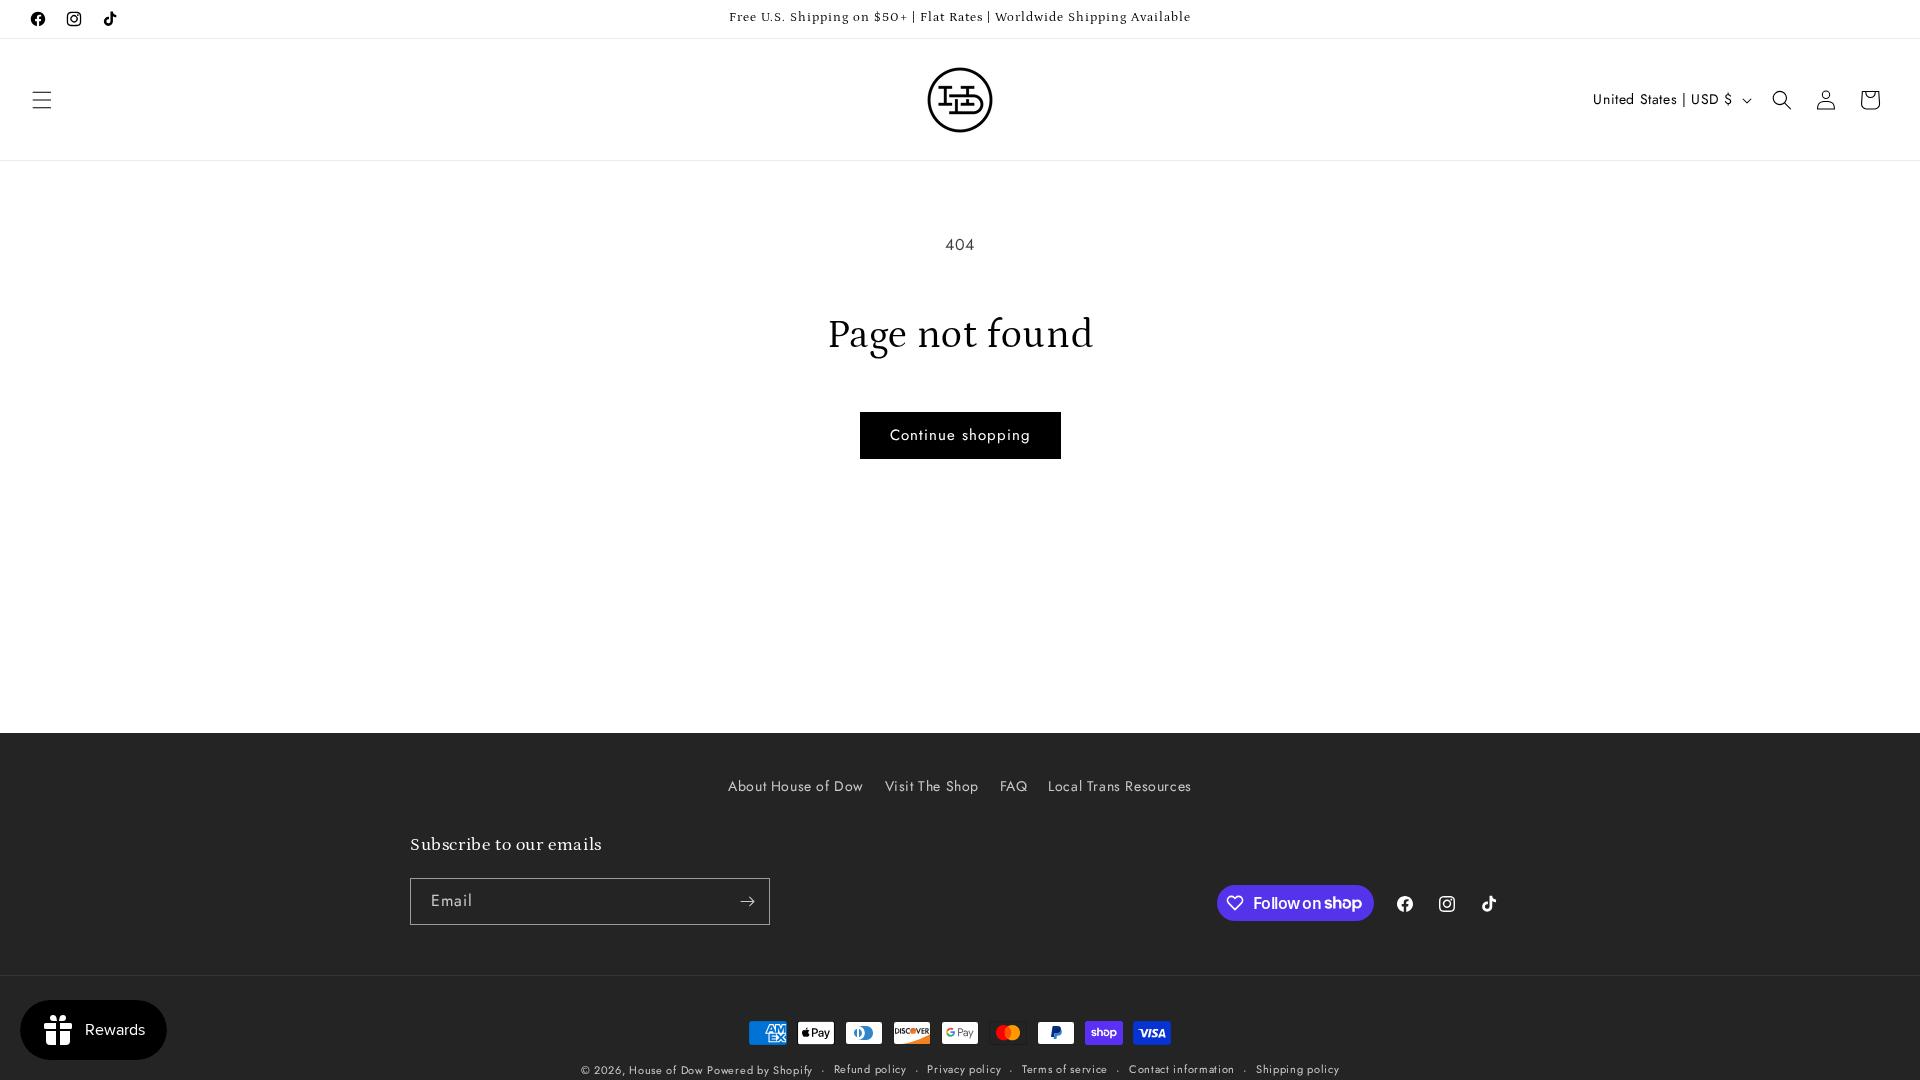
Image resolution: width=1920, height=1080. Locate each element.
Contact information (1182, 1069)
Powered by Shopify (760, 1070)
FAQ (1014, 786)
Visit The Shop (932, 786)
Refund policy (870, 1069)
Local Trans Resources (1120, 786)
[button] (42, 100)
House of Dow (665, 1070)
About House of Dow (796, 786)
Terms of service (1065, 1069)
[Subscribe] (747, 901)
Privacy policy (964, 1069)
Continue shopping (960, 435)
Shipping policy (1298, 1069)
